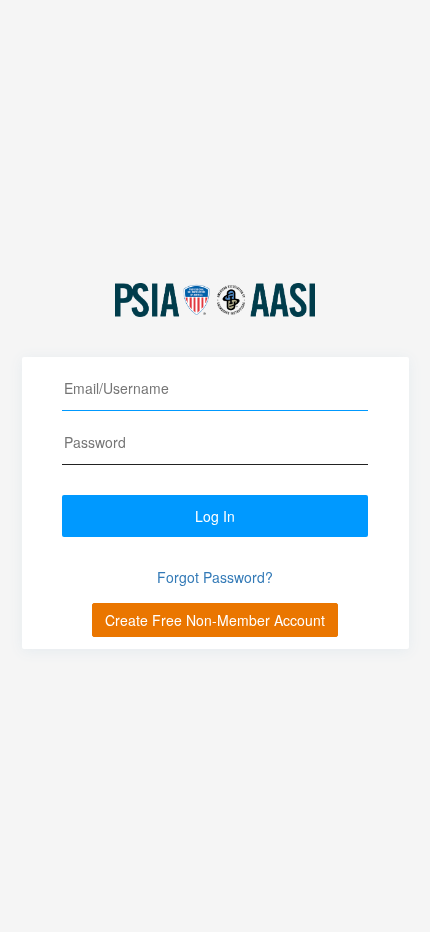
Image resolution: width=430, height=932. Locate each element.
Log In (215, 516)
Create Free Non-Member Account (215, 620)
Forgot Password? (215, 577)
